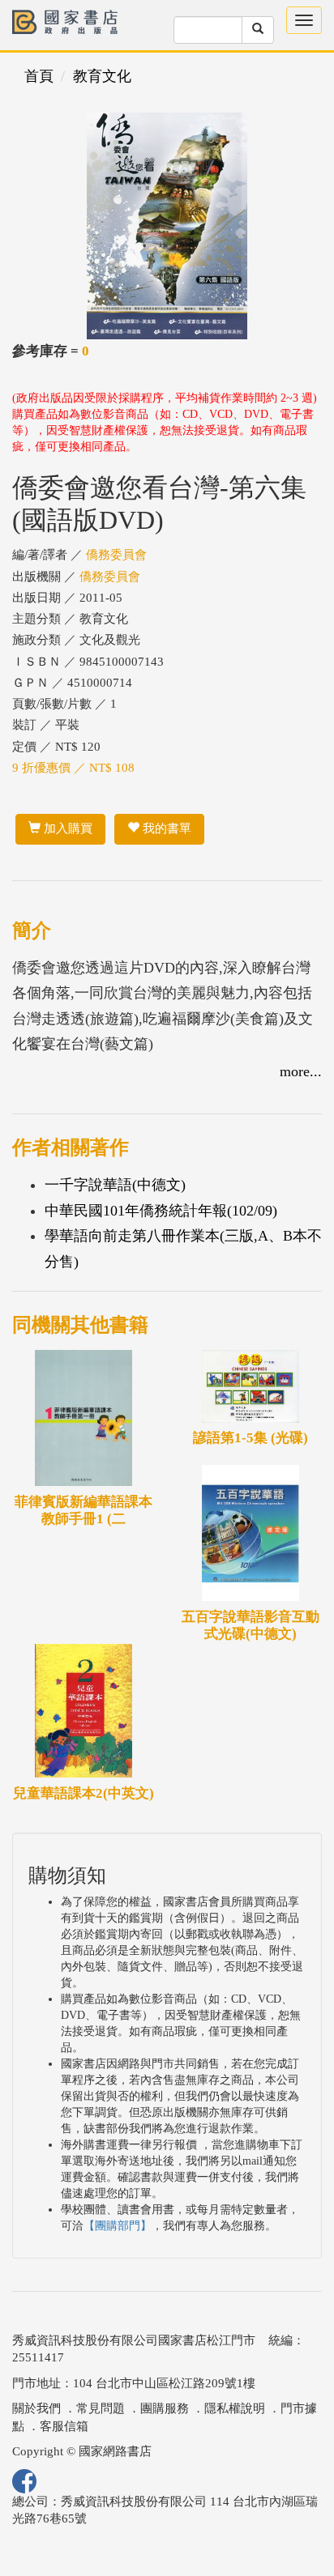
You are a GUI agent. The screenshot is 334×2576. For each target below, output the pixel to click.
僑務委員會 (116, 555)
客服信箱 (64, 2426)
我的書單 (165, 828)
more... (301, 1071)
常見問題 (101, 2408)
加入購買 (66, 828)
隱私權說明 (235, 2408)
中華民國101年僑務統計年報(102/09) (161, 1211)
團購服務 (165, 2408)
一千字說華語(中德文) (115, 1185)
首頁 (39, 76)
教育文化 (102, 76)
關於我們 (36, 2408)
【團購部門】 (118, 2226)
